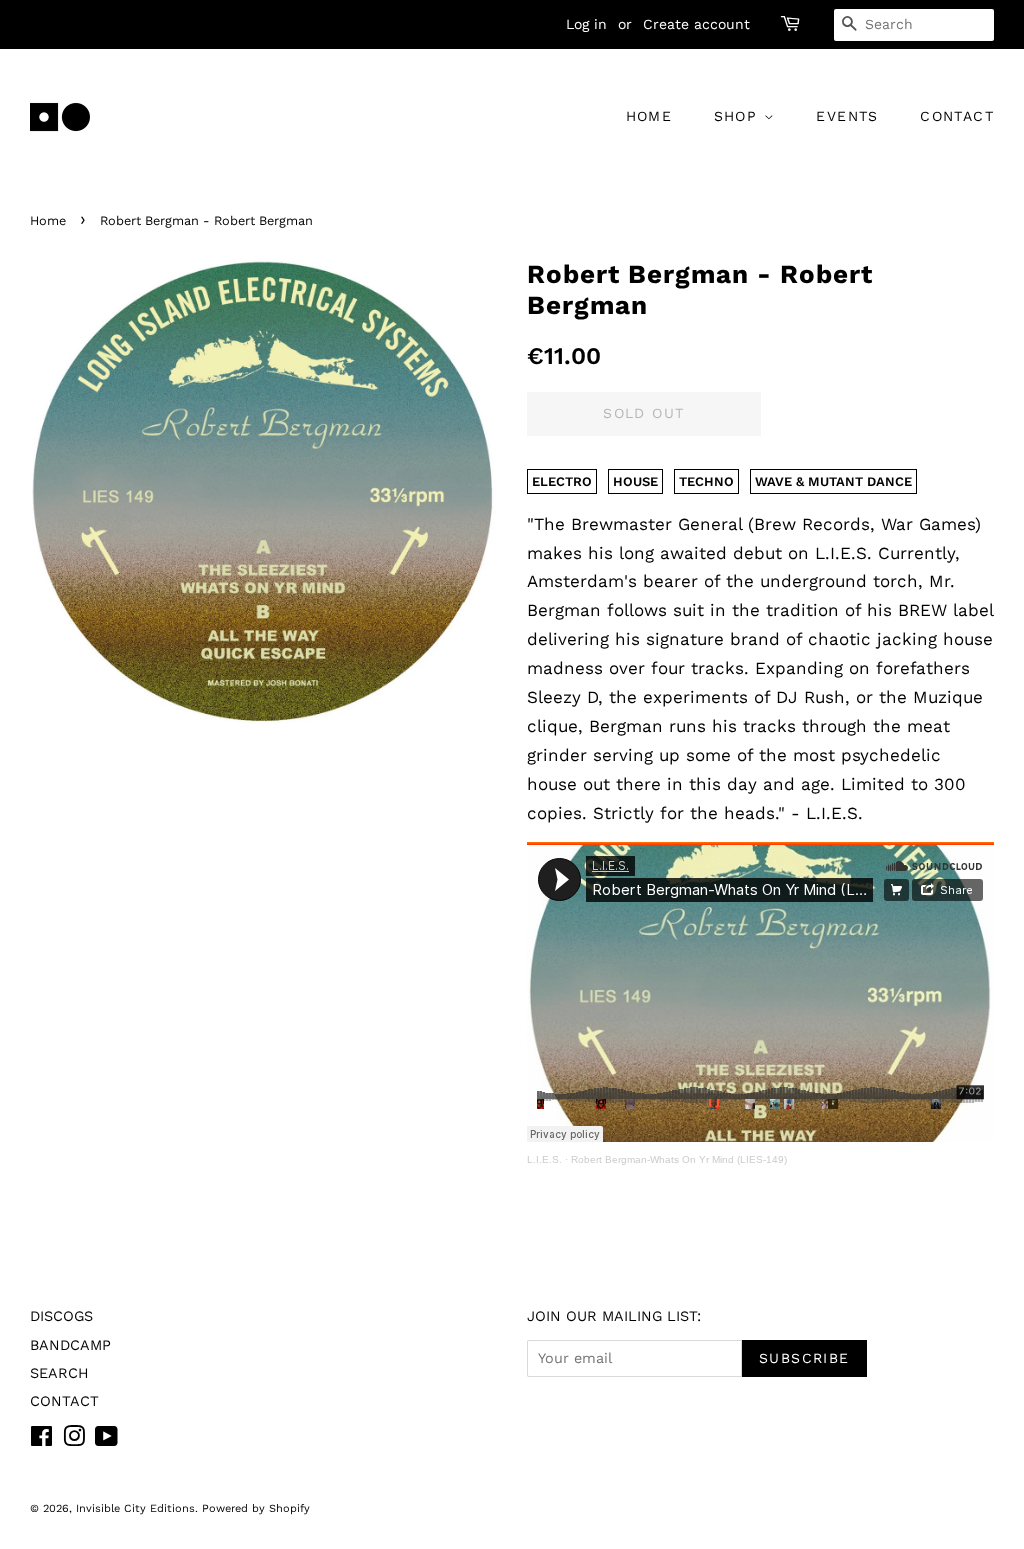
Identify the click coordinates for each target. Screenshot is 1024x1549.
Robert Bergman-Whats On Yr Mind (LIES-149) (679, 1159)
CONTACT (957, 116)
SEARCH (59, 1373)
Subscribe (804, 1358)
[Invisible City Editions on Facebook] (41, 1440)
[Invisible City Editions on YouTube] (106, 1440)
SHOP (739, 116)
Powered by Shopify (256, 1508)
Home (48, 220)
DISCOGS (61, 1316)
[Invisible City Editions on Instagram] (74, 1440)
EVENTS (847, 116)
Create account (696, 24)
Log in (586, 24)
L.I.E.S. (544, 1159)
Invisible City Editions (135, 1508)
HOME (649, 116)
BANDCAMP (70, 1345)
